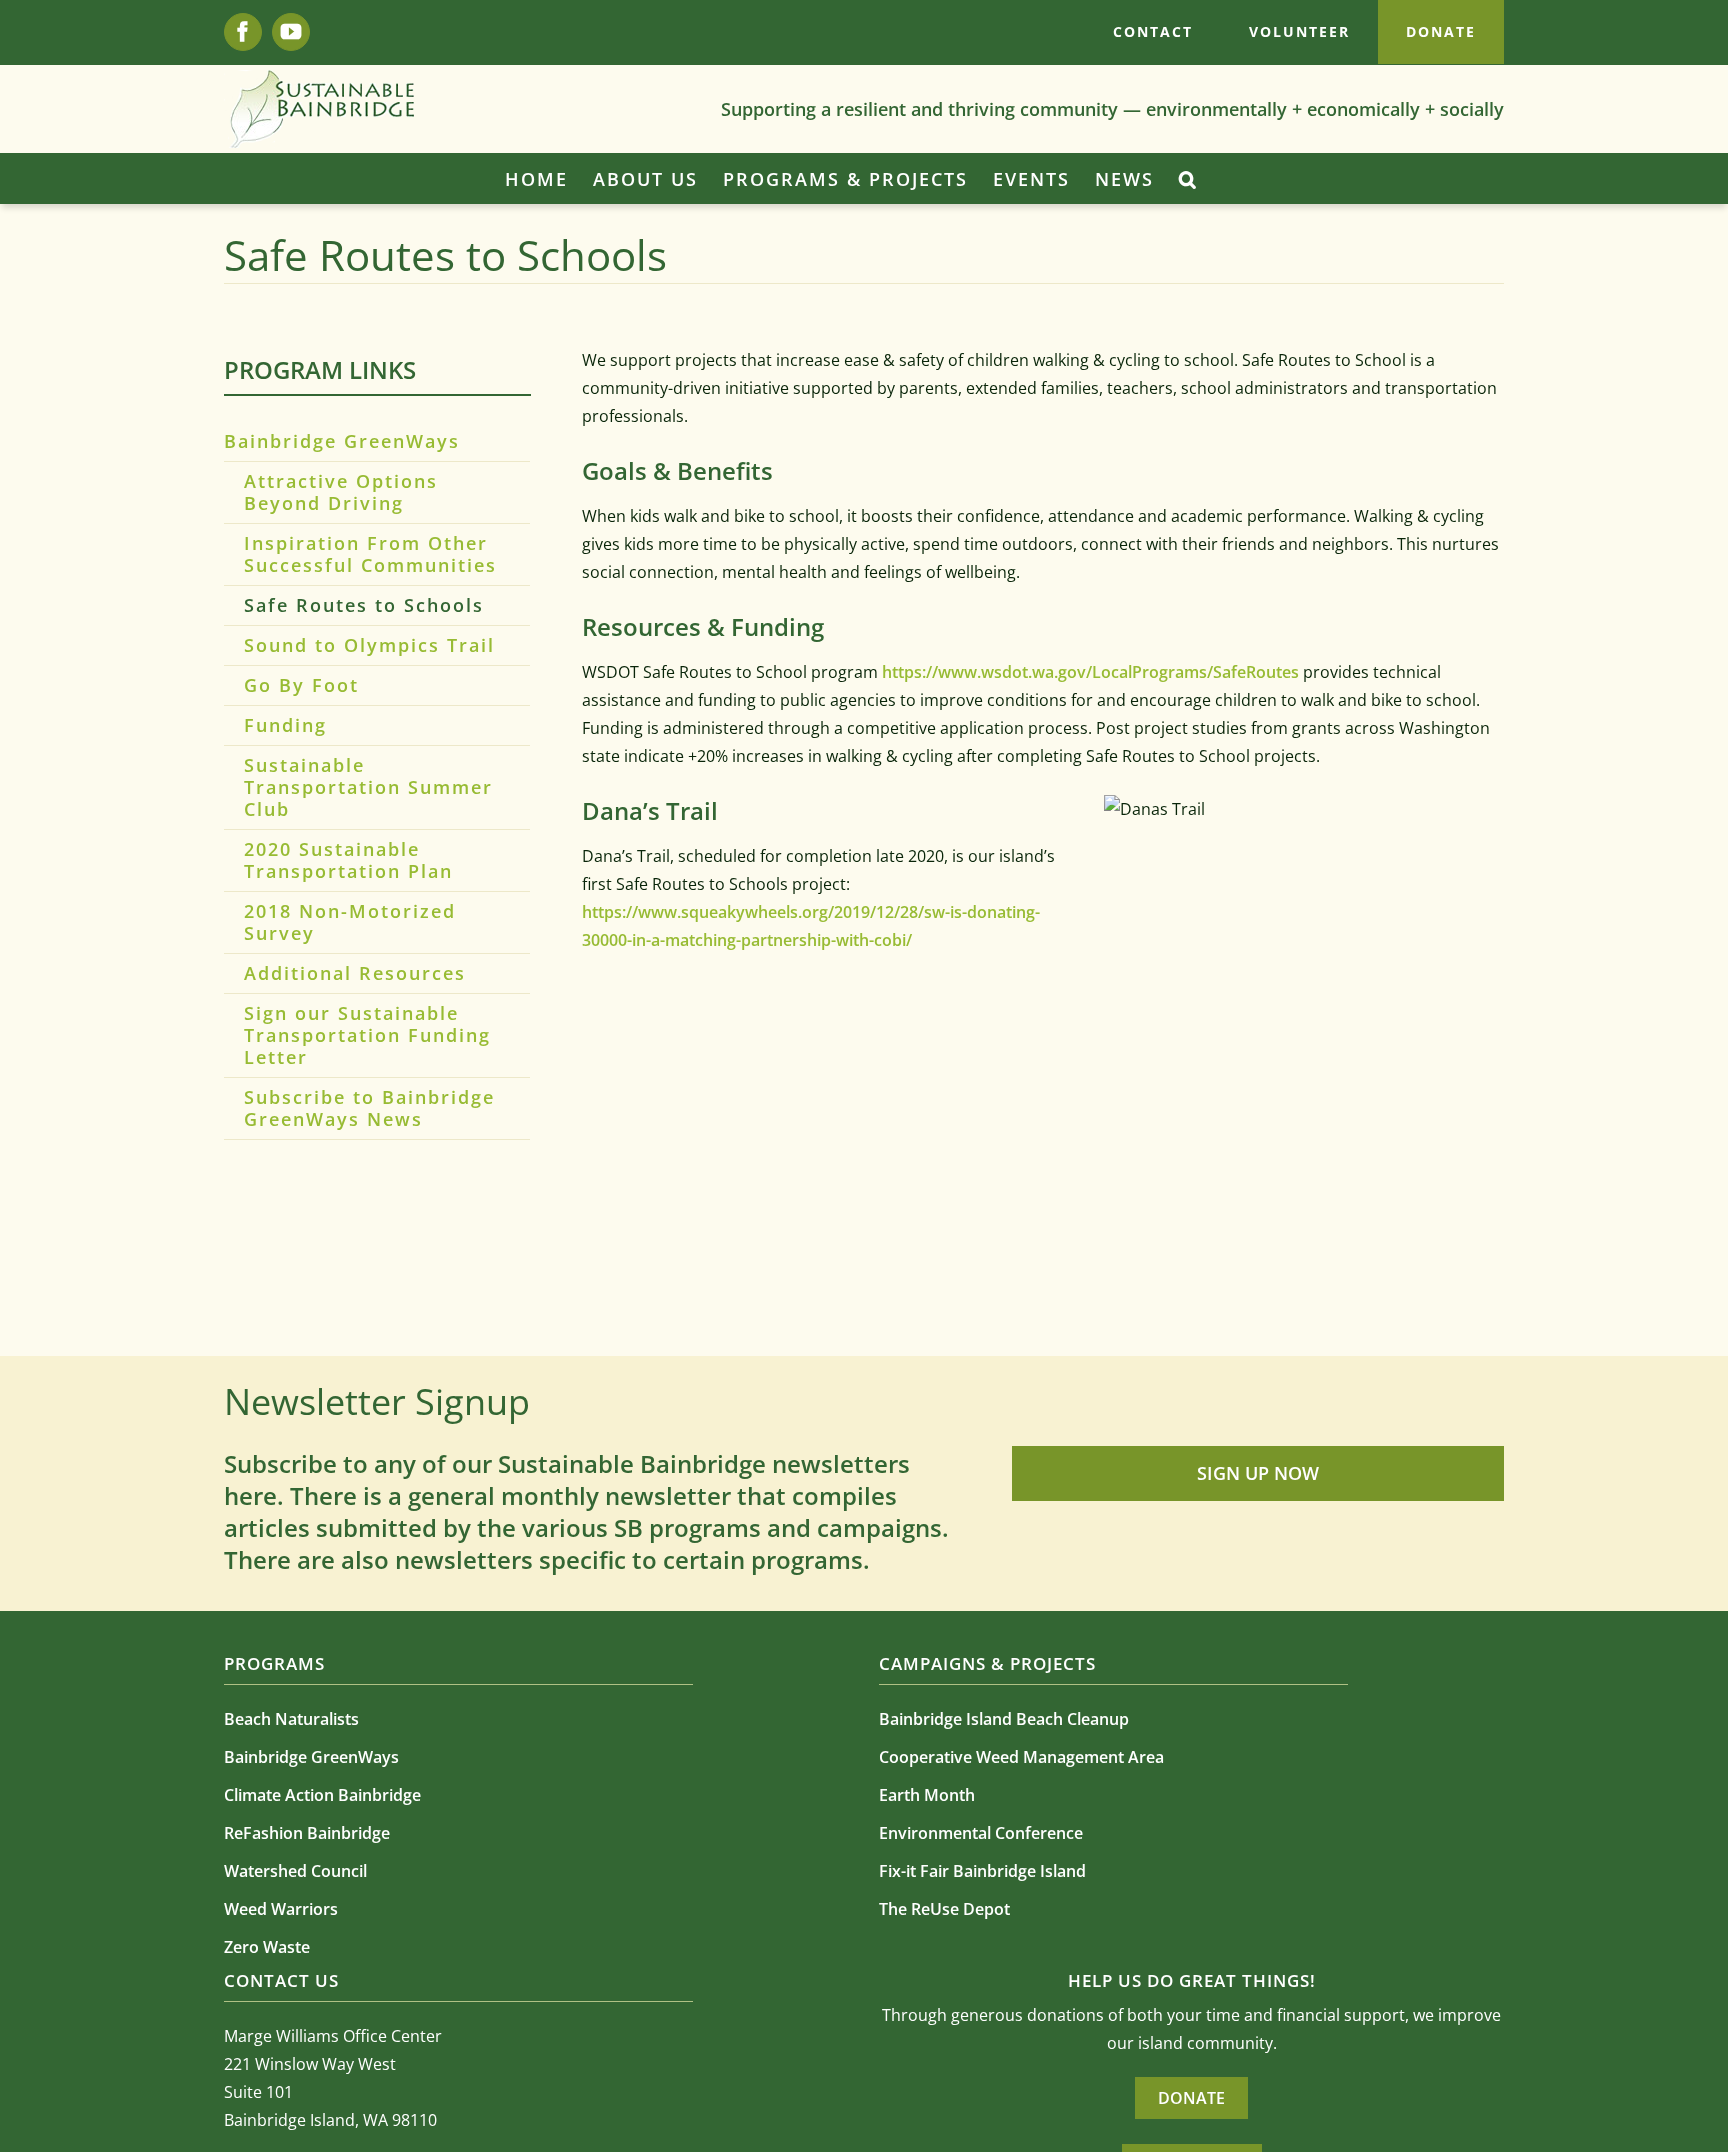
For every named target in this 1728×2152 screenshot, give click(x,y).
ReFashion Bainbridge (307, 1833)
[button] (1188, 179)
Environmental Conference (981, 1833)
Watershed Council (295, 1871)
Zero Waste (267, 1947)
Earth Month (927, 1795)
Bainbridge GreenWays (342, 441)
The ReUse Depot (944, 1909)
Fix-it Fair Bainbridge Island (982, 1871)
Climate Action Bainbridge (322, 1795)
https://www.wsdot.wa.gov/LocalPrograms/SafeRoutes (1090, 672)
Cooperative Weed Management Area (1021, 1757)
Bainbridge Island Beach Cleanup (1004, 1719)
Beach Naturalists (291, 1719)
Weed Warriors (281, 1909)
